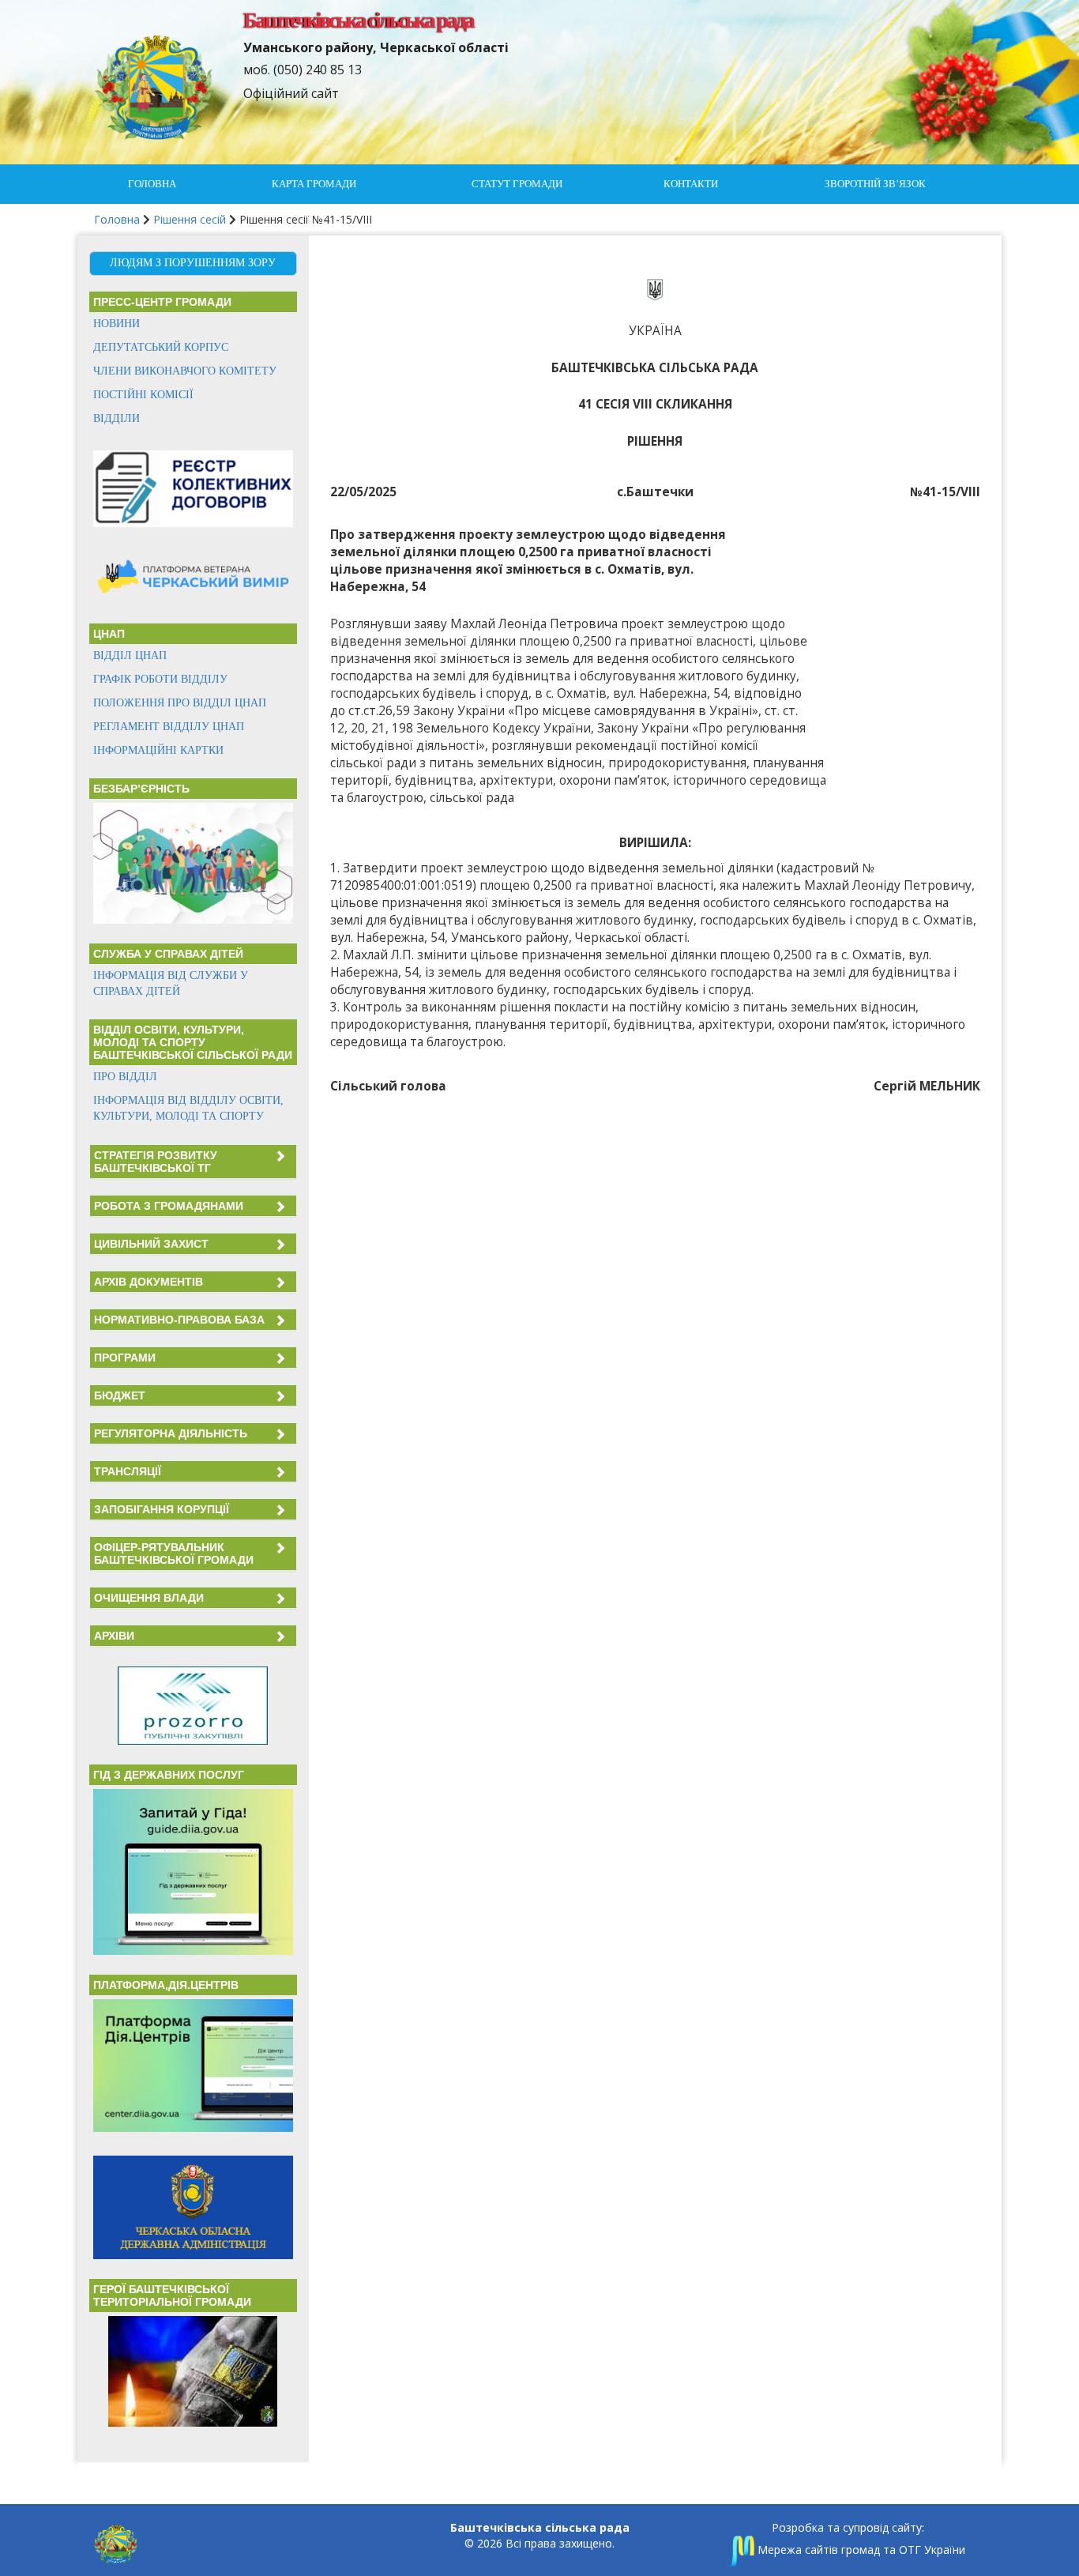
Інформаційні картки (158, 750)
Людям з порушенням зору (193, 263)
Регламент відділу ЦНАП (169, 727)
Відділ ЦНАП (130, 655)
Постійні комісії (143, 395)
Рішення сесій (190, 219)
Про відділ (125, 1077)
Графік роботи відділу (160, 679)
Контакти (691, 184)
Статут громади (517, 184)
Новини (117, 324)
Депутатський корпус (161, 347)
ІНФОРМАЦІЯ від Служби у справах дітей (171, 983)
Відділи (117, 418)
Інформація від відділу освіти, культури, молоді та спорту (188, 1108)
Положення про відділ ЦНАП (180, 703)
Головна (152, 184)
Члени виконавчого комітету (185, 371)
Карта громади (314, 184)
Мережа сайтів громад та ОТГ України (860, 2550)
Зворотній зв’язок (875, 184)
